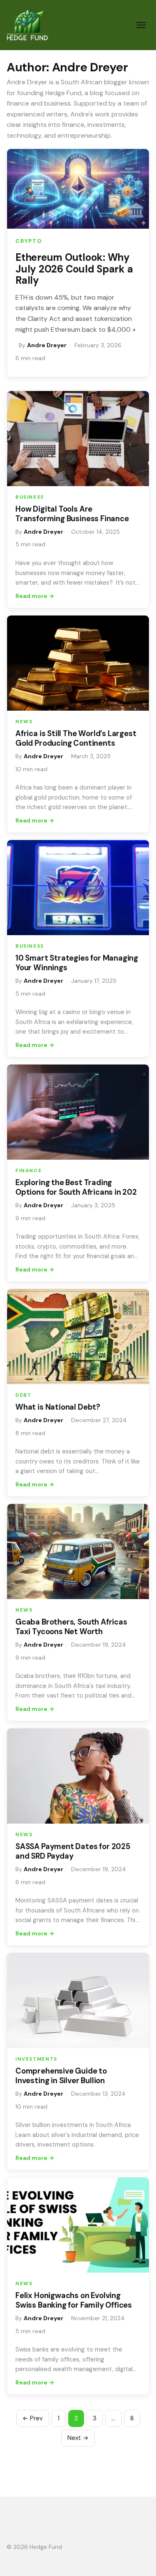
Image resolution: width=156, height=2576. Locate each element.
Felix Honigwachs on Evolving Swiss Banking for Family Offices (74, 2300)
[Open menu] (141, 25)
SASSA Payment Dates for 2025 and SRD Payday (73, 1851)
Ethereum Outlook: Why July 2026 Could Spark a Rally (74, 269)
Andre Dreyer (47, 345)
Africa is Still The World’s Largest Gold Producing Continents (76, 738)
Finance (28, 1171)
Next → (78, 2438)
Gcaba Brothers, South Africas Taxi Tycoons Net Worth (71, 1627)
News (24, 722)
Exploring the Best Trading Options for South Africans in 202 (76, 1187)
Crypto (29, 241)
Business (30, 497)
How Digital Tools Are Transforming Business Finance (72, 514)
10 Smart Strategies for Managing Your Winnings (77, 963)
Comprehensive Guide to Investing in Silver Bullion (61, 2076)
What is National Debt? (58, 1407)
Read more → (35, 596)
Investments (36, 2059)
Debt (23, 1395)
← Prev (33, 2418)
